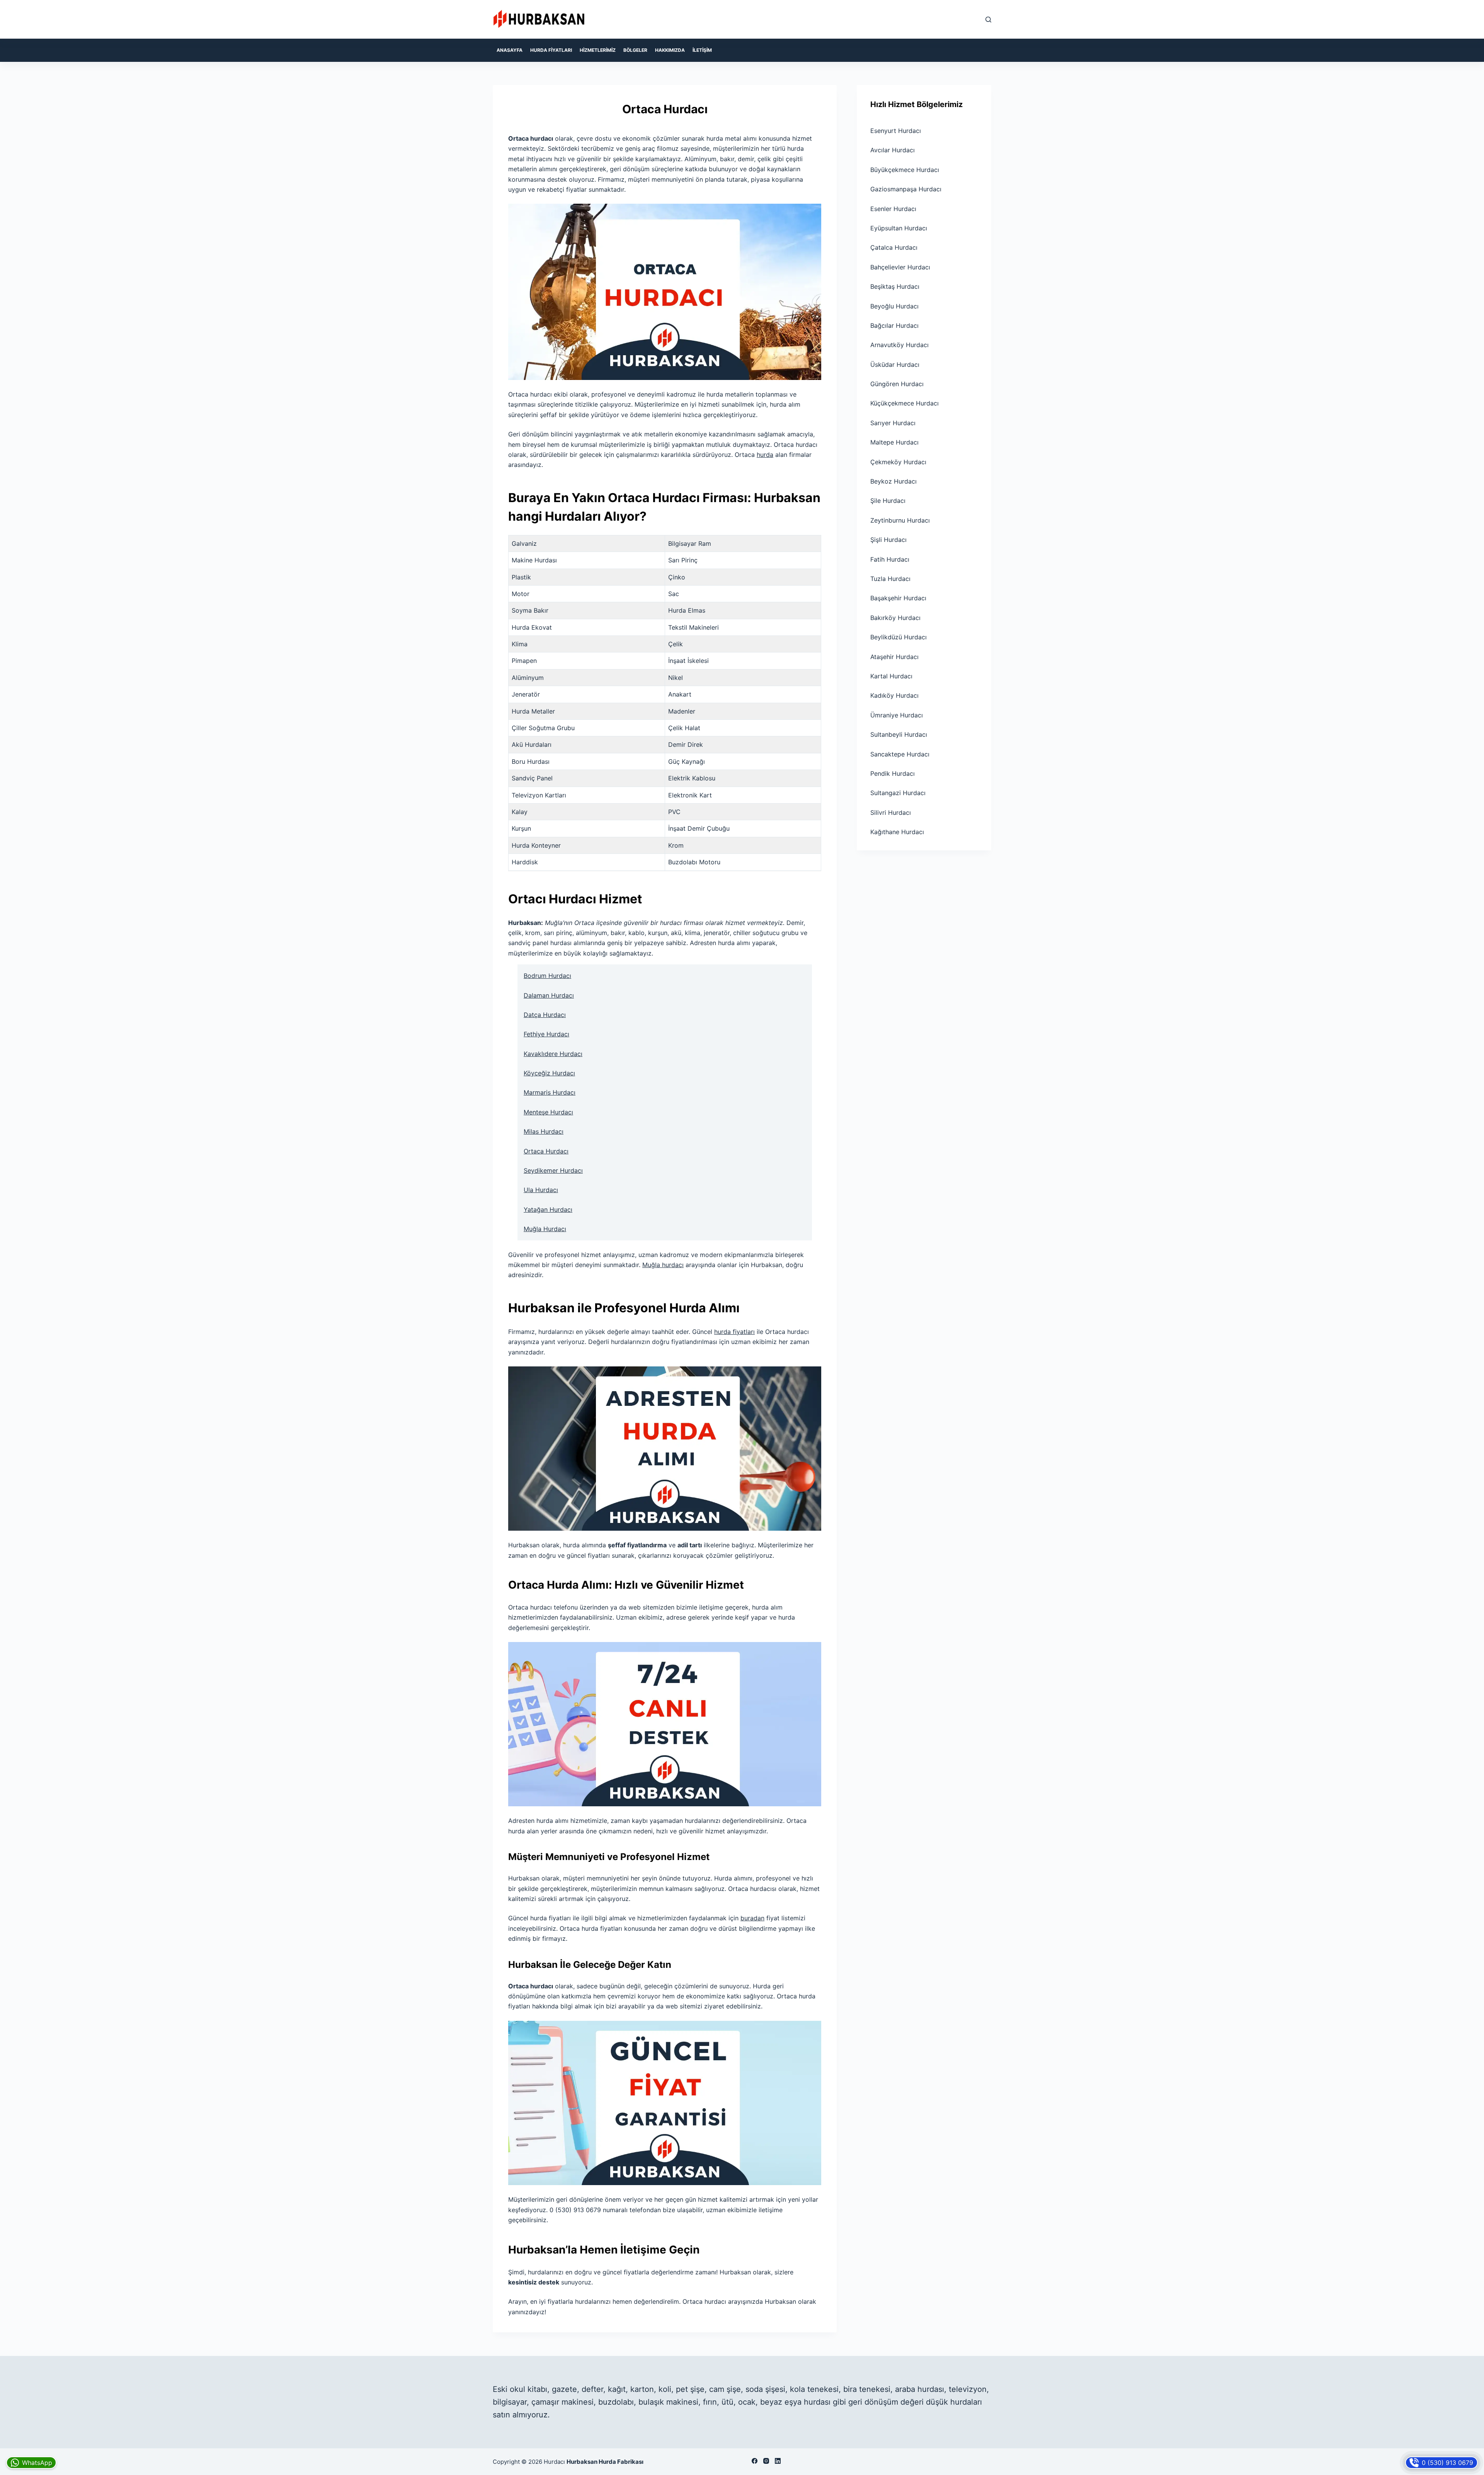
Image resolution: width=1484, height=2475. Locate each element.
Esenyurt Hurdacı (896, 131)
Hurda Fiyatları (551, 50)
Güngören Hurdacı (897, 384)
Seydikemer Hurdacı (553, 1170)
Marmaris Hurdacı (550, 1092)
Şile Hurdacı (888, 501)
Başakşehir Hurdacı (898, 598)
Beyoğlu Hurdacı (894, 306)
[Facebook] (755, 2461)
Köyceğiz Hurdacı (549, 1073)
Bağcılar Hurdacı (894, 325)
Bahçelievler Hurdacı (900, 267)
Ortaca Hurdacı (546, 1151)
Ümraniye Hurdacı (897, 715)
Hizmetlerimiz (598, 50)
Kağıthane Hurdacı (897, 832)
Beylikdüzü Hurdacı (899, 637)
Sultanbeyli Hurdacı (899, 734)
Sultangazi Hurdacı (898, 793)
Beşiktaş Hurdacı (895, 286)
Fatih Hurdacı (890, 559)
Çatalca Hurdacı (894, 247)
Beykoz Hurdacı (893, 481)
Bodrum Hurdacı (547, 976)
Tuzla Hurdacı (890, 579)
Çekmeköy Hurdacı (898, 462)
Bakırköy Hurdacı (895, 618)
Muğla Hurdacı (545, 1229)
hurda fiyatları (734, 1332)
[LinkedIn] (778, 2461)
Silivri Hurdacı (891, 813)
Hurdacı (554, 2462)
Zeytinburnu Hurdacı (900, 520)
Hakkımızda (670, 50)
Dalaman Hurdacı (549, 995)
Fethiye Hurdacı (546, 1034)
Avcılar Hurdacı (893, 150)
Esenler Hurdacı (893, 209)
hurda (765, 455)
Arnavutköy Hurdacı (899, 345)
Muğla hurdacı (663, 1265)
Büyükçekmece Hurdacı (905, 170)
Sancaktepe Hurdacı (900, 754)
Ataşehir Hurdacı (894, 657)
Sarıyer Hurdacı (893, 423)
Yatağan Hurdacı (548, 1209)
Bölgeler (635, 50)
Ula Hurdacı (541, 1190)
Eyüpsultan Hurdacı (899, 228)
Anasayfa (510, 50)
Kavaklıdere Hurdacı (553, 1054)
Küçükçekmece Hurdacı (905, 403)
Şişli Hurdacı (888, 540)
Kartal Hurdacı (891, 676)
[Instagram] (766, 2461)
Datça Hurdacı (545, 1015)
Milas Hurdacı (544, 1131)
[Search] (988, 20)
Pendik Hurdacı (893, 773)
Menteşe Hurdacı (548, 1112)
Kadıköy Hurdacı (894, 695)
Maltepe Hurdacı (894, 442)
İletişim (702, 50)
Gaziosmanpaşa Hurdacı (906, 189)
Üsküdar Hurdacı (895, 365)
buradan (752, 1918)
